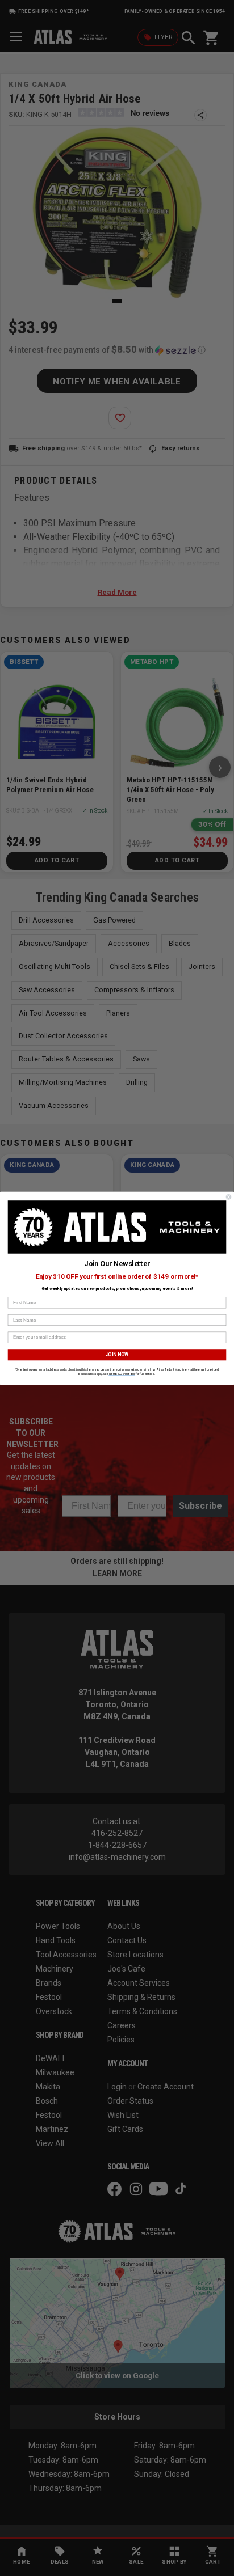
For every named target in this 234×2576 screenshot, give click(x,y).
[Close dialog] (229, 1197)
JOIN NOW (117, 1354)
